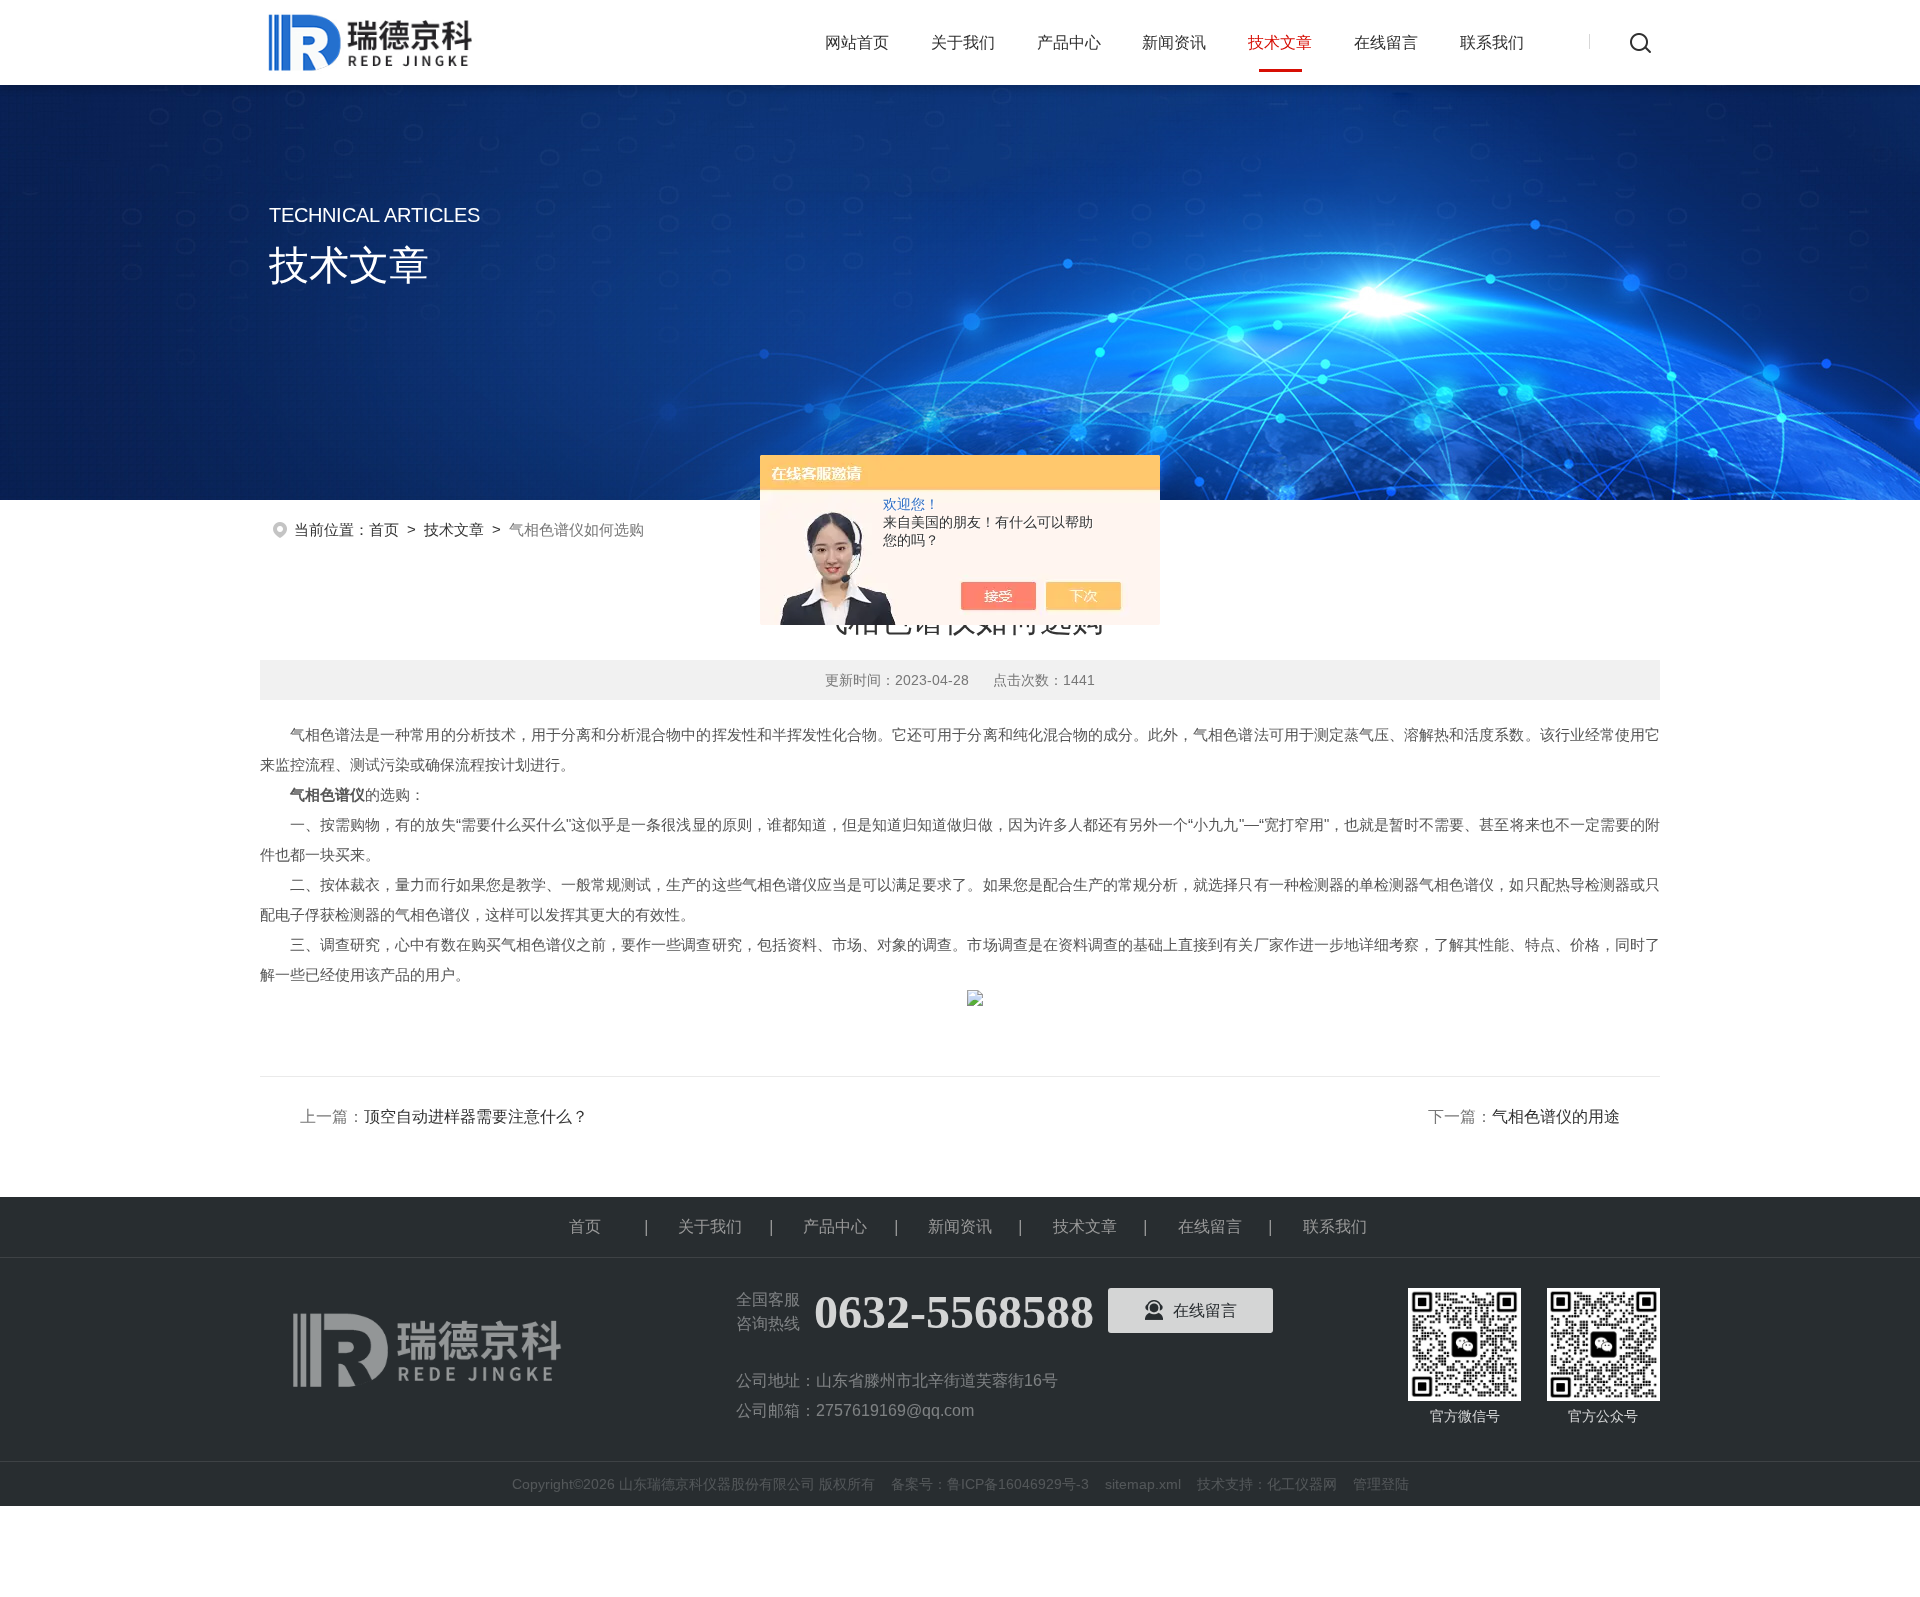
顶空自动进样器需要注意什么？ (476, 1116)
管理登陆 (1381, 1484)
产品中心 (1069, 42)
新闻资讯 (1174, 42)
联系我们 (1492, 42)
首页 (384, 529)
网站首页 (857, 42)
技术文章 (1280, 42)
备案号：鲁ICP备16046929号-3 (990, 1484)
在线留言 (1386, 42)
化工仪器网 (1302, 1484)
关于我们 (963, 42)
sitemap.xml (1143, 1484)
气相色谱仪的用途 (1556, 1116)
